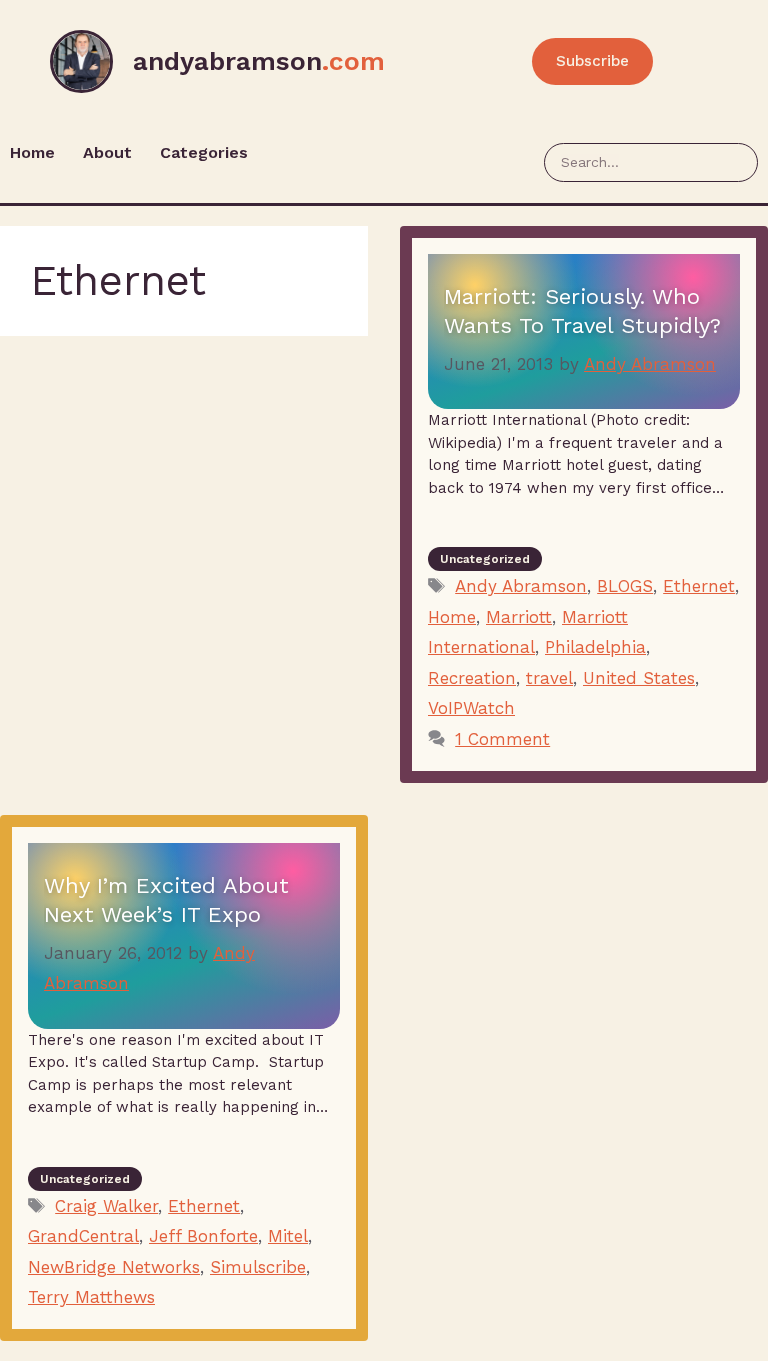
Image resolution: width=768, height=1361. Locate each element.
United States (639, 678)
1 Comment (502, 739)
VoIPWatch (471, 708)
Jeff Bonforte (203, 1236)
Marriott (519, 617)
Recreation (472, 678)
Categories (204, 152)
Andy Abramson (521, 586)
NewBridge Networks (114, 1267)
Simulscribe (258, 1267)
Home (32, 152)
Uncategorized (485, 559)
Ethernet (699, 586)
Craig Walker (106, 1206)
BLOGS (625, 586)
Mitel (288, 1236)
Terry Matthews (91, 1297)
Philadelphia (595, 647)
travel (549, 678)
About (107, 152)
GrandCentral (83, 1236)
